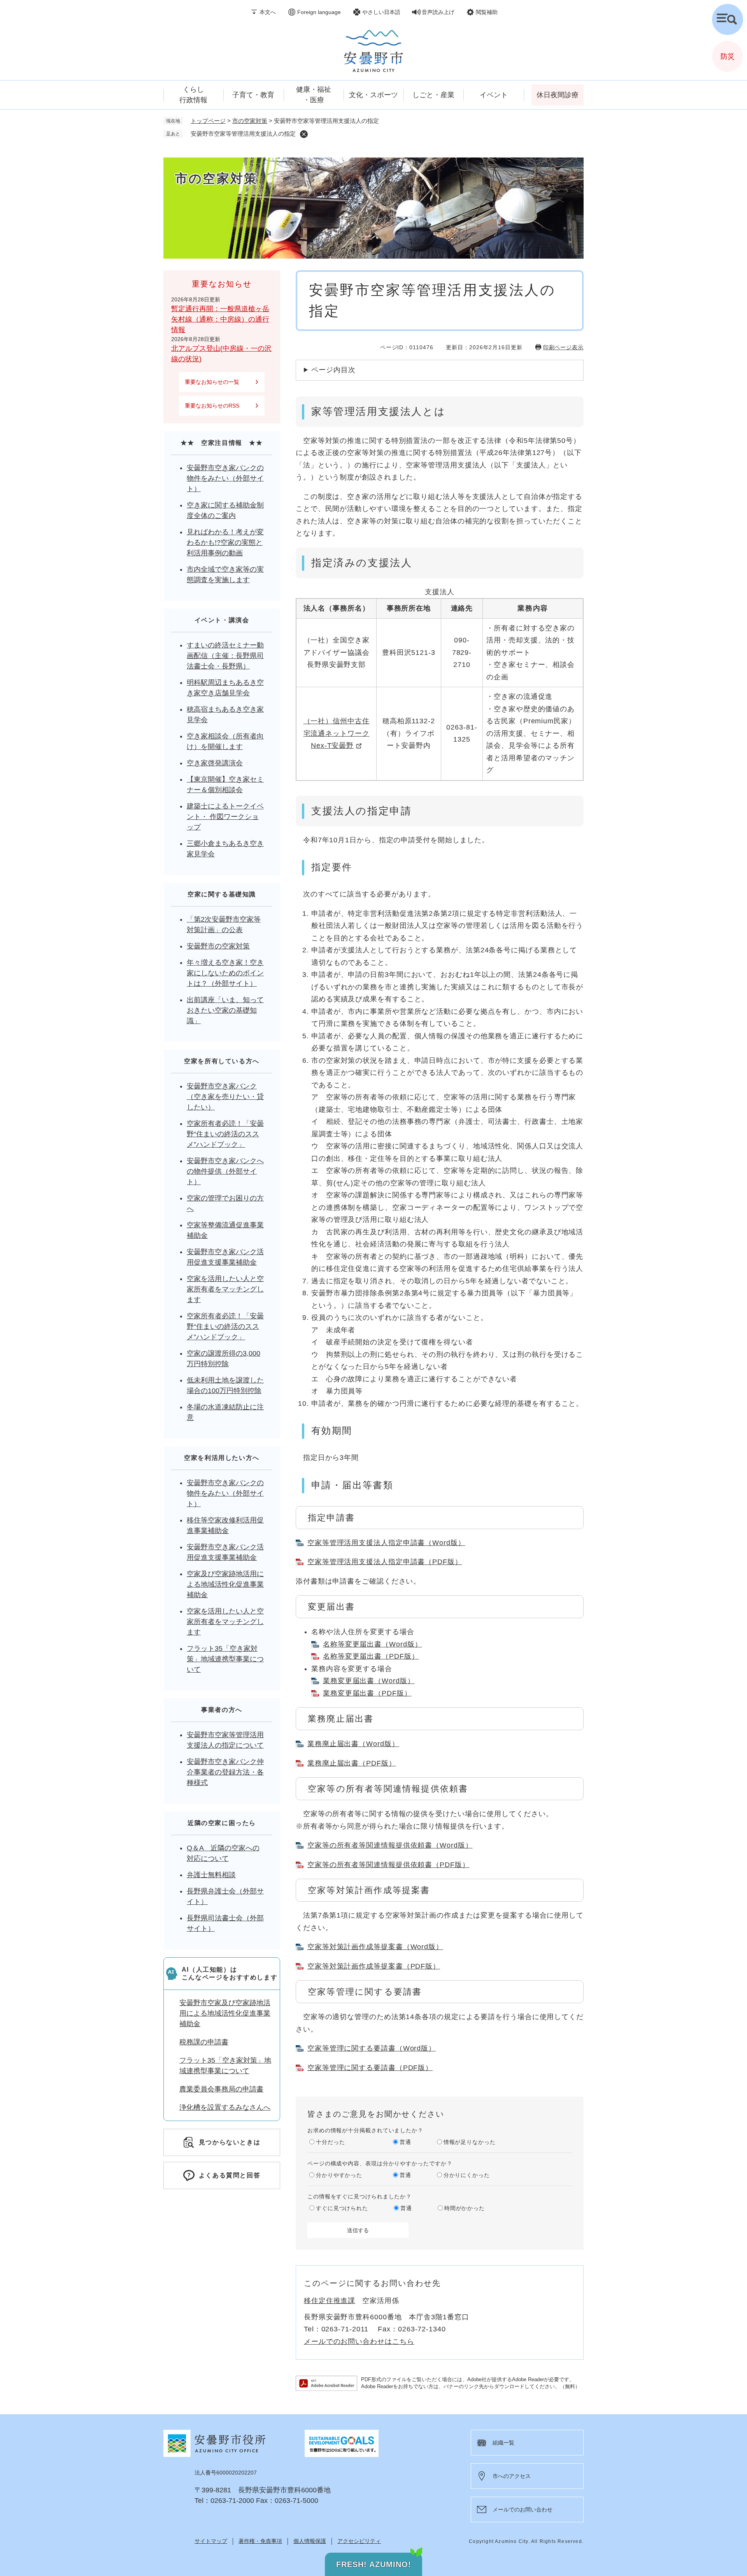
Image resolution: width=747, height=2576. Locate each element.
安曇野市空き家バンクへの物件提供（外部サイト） (225, 1171)
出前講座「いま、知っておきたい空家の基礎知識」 (225, 1010)
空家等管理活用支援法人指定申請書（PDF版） (385, 1562)
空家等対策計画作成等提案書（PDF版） (374, 1966)
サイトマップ (211, 2541)
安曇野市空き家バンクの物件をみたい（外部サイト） (225, 478)
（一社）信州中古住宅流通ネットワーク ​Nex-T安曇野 (337, 733)
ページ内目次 (333, 370)
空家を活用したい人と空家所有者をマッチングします (225, 1289)
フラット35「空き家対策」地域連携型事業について (225, 1659)
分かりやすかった (339, 2175)
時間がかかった (465, 2208)
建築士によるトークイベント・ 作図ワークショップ (225, 817)
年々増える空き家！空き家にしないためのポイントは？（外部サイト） (225, 973)
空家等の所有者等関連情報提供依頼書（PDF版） (388, 1865)
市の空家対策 (250, 121)
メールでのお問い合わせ (523, 2509)
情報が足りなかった (470, 2142)
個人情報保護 (310, 2541)
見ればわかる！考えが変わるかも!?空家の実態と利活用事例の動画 (225, 542)
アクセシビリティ (359, 2541)
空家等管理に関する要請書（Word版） (372, 2048)
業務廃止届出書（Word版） (353, 1744)
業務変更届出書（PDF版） (367, 1693)
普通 (405, 2142)
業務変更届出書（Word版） (369, 1681)
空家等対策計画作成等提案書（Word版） (375, 1947)
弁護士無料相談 (211, 1875)
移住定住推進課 (330, 2301)
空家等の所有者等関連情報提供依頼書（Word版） (390, 1845)
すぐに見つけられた (342, 2208)
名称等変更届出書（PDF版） (371, 1656)
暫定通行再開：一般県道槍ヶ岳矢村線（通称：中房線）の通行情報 (220, 319)
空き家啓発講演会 (215, 763)
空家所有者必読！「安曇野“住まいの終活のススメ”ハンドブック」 (225, 1134)
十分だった (331, 2142)
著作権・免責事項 (260, 2541)
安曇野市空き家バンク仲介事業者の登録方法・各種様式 (225, 1772)
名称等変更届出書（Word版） (373, 1644)
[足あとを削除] (304, 134)
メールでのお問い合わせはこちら (359, 2341)
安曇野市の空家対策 (218, 946)
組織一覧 (503, 2443)
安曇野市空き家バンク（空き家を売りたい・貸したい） (225, 1097)
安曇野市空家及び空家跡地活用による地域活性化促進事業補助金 (225, 2013)
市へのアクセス (512, 2476)
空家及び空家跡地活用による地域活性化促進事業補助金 (225, 1584)
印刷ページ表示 (563, 347)
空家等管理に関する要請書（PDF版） (370, 2068)
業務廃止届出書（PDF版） (352, 1763)
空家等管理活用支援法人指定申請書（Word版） (386, 1543)
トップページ (208, 121)
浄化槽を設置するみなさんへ (225, 2107)
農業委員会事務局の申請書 (221, 2089)
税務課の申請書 (204, 2042)
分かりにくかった (467, 2175)
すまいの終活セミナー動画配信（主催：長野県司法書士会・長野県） (225, 656)
